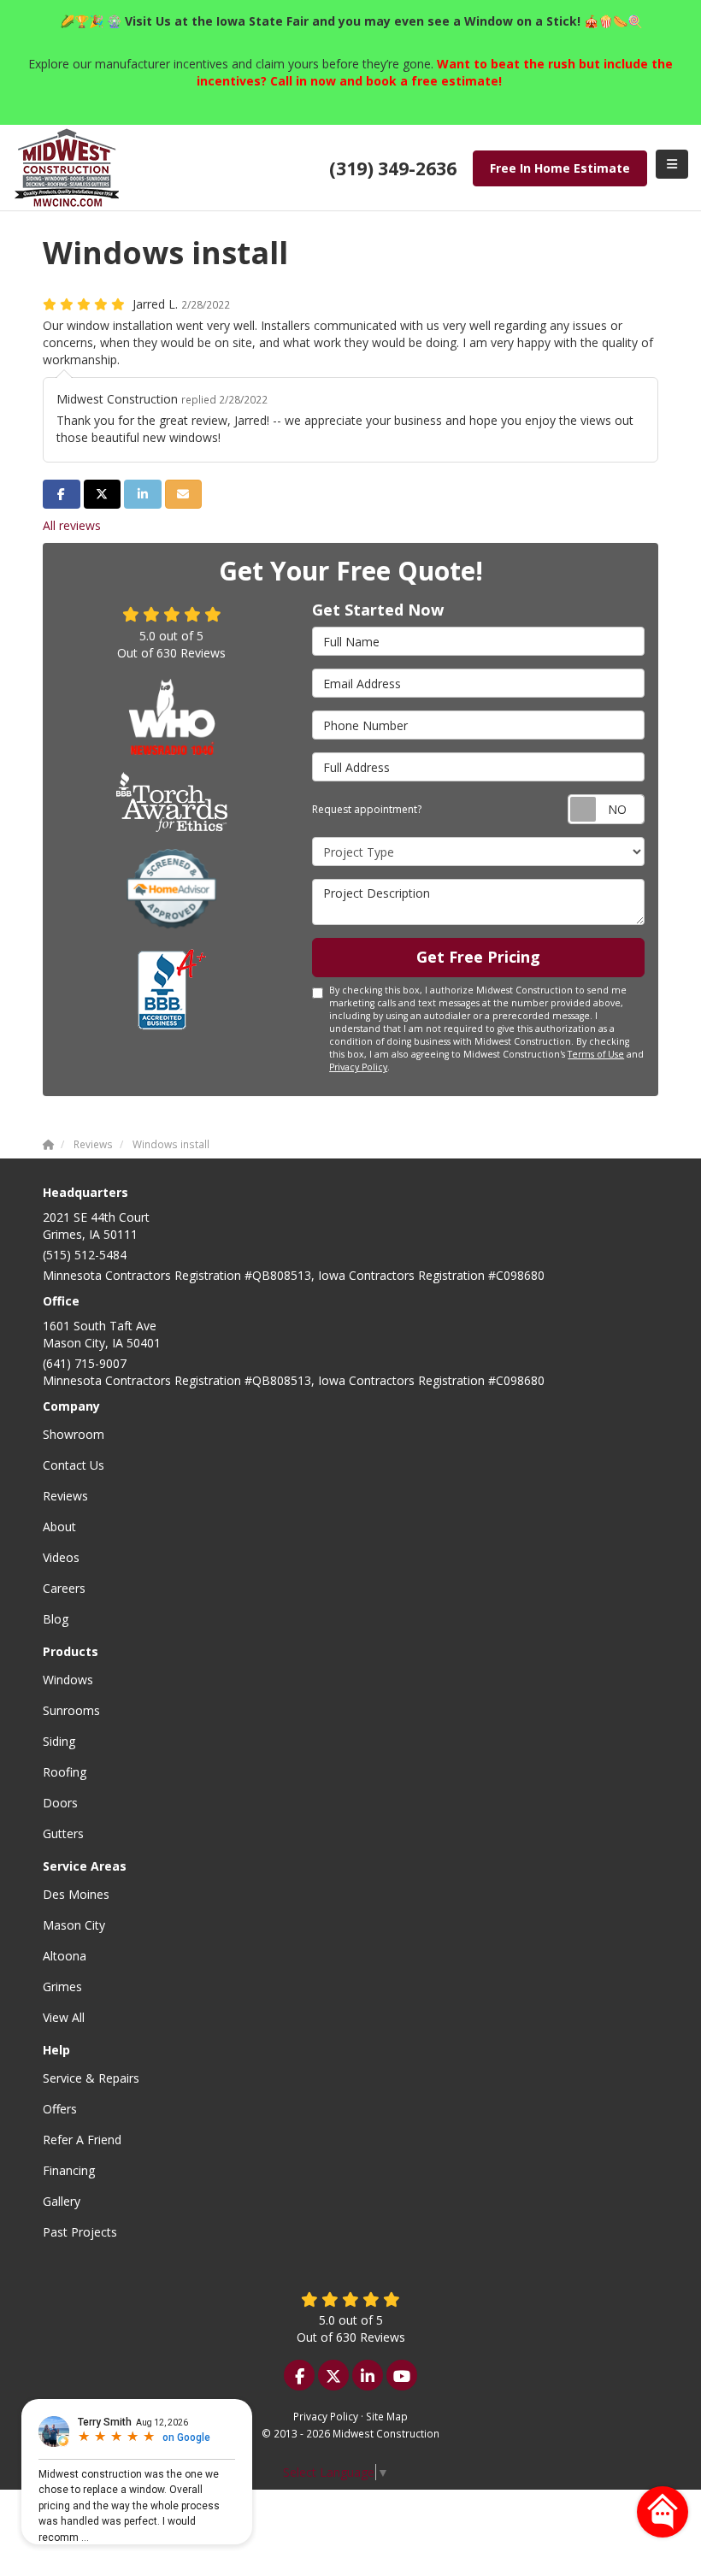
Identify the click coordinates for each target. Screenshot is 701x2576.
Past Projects (80, 2232)
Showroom (74, 1434)
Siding (59, 1741)
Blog (56, 1619)
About (59, 1527)
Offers (60, 2109)
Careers (64, 1588)
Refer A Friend (82, 2140)
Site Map (387, 2416)
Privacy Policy (358, 1067)
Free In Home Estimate (560, 168)
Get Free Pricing (478, 957)
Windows (68, 1680)
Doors (60, 1803)
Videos (61, 1557)
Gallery (62, 2201)
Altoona (65, 1956)
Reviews (65, 1496)
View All (64, 2017)
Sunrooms (71, 1710)
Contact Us (74, 1465)
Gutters (63, 1833)
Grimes (62, 1987)
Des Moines (76, 1894)
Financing (69, 2170)
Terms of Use (596, 1054)
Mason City (74, 1925)
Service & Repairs (91, 2078)
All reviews (72, 525)
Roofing (65, 1772)
